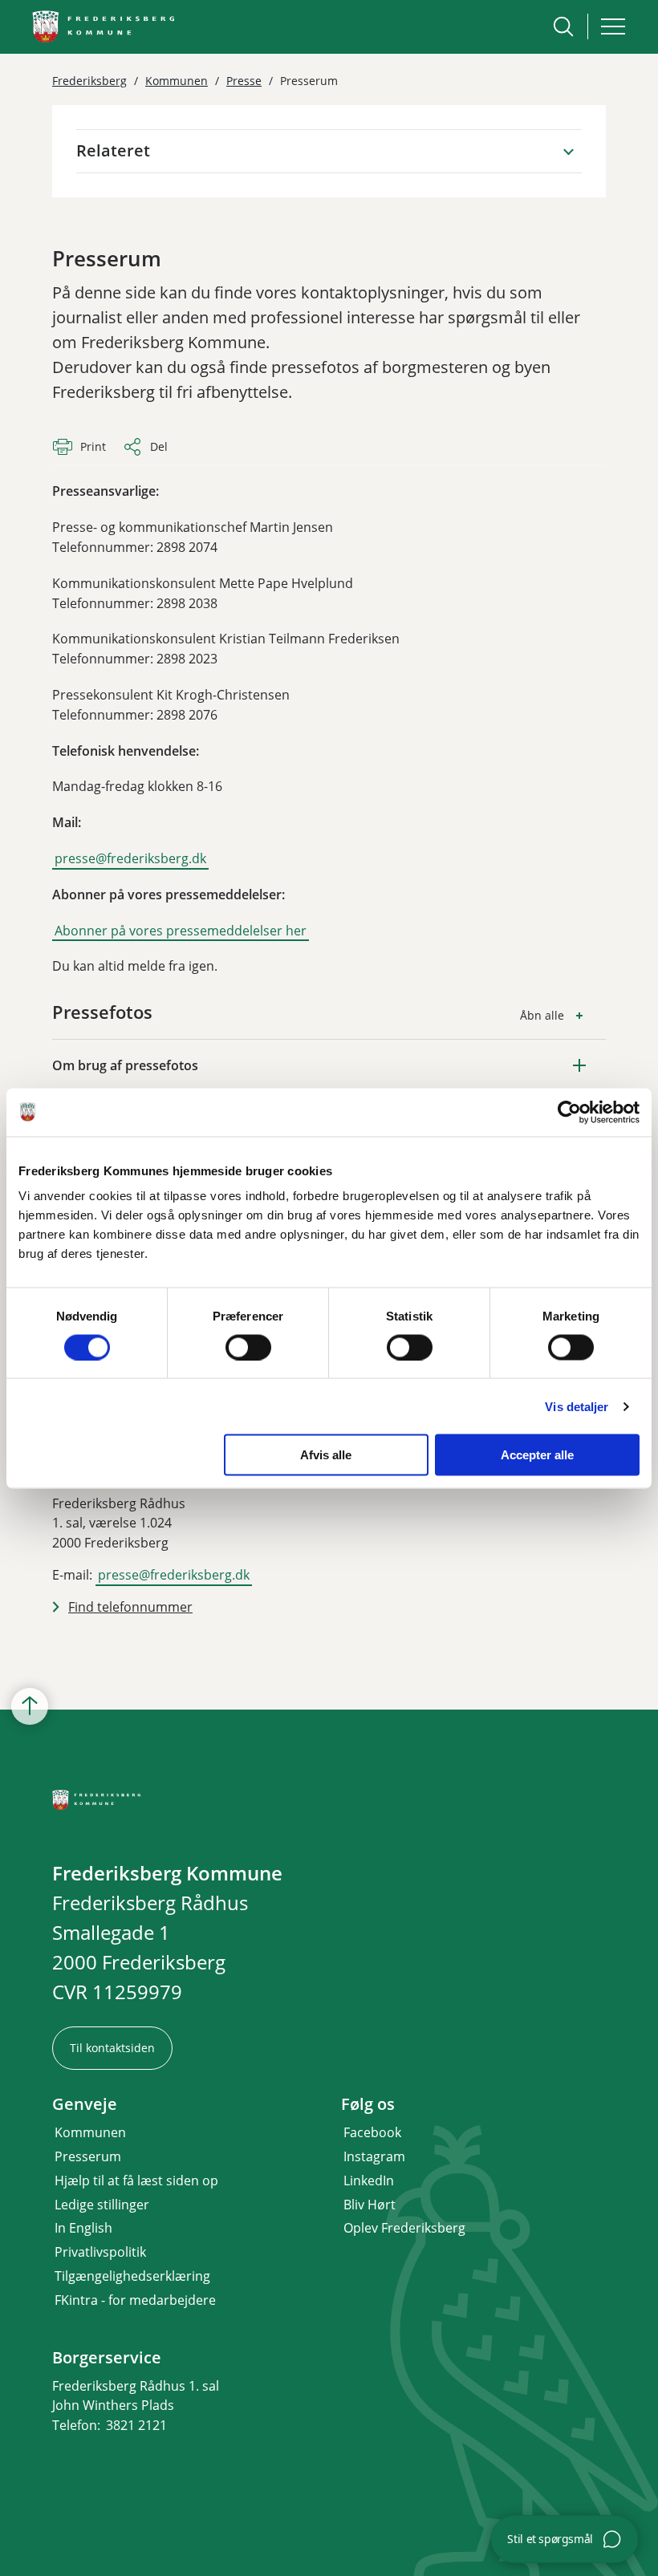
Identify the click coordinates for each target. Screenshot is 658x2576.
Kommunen (90, 2132)
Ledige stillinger (102, 2205)
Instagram (374, 2156)
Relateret (113, 150)
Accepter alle (537, 1455)
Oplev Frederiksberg (404, 2228)
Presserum (88, 2156)
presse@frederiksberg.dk (130, 858)
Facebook (372, 2132)
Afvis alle (326, 1455)
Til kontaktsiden (112, 2048)
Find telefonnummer (130, 1607)
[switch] (248, 1347)
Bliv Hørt (370, 2205)
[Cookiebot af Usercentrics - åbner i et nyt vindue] (569, 1112)
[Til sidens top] (30, 1707)
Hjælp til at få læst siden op (136, 2180)
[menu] (613, 26)
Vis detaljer (577, 1406)
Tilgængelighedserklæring (132, 2276)
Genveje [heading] (85, 2104)
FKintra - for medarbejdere (135, 2300)
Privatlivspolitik (100, 2252)
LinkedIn (369, 2180)
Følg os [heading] (368, 2104)
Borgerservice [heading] (107, 2358)
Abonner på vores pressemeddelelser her (181, 931)
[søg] (563, 26)
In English (83, 2228)
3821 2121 (136, 2425)
